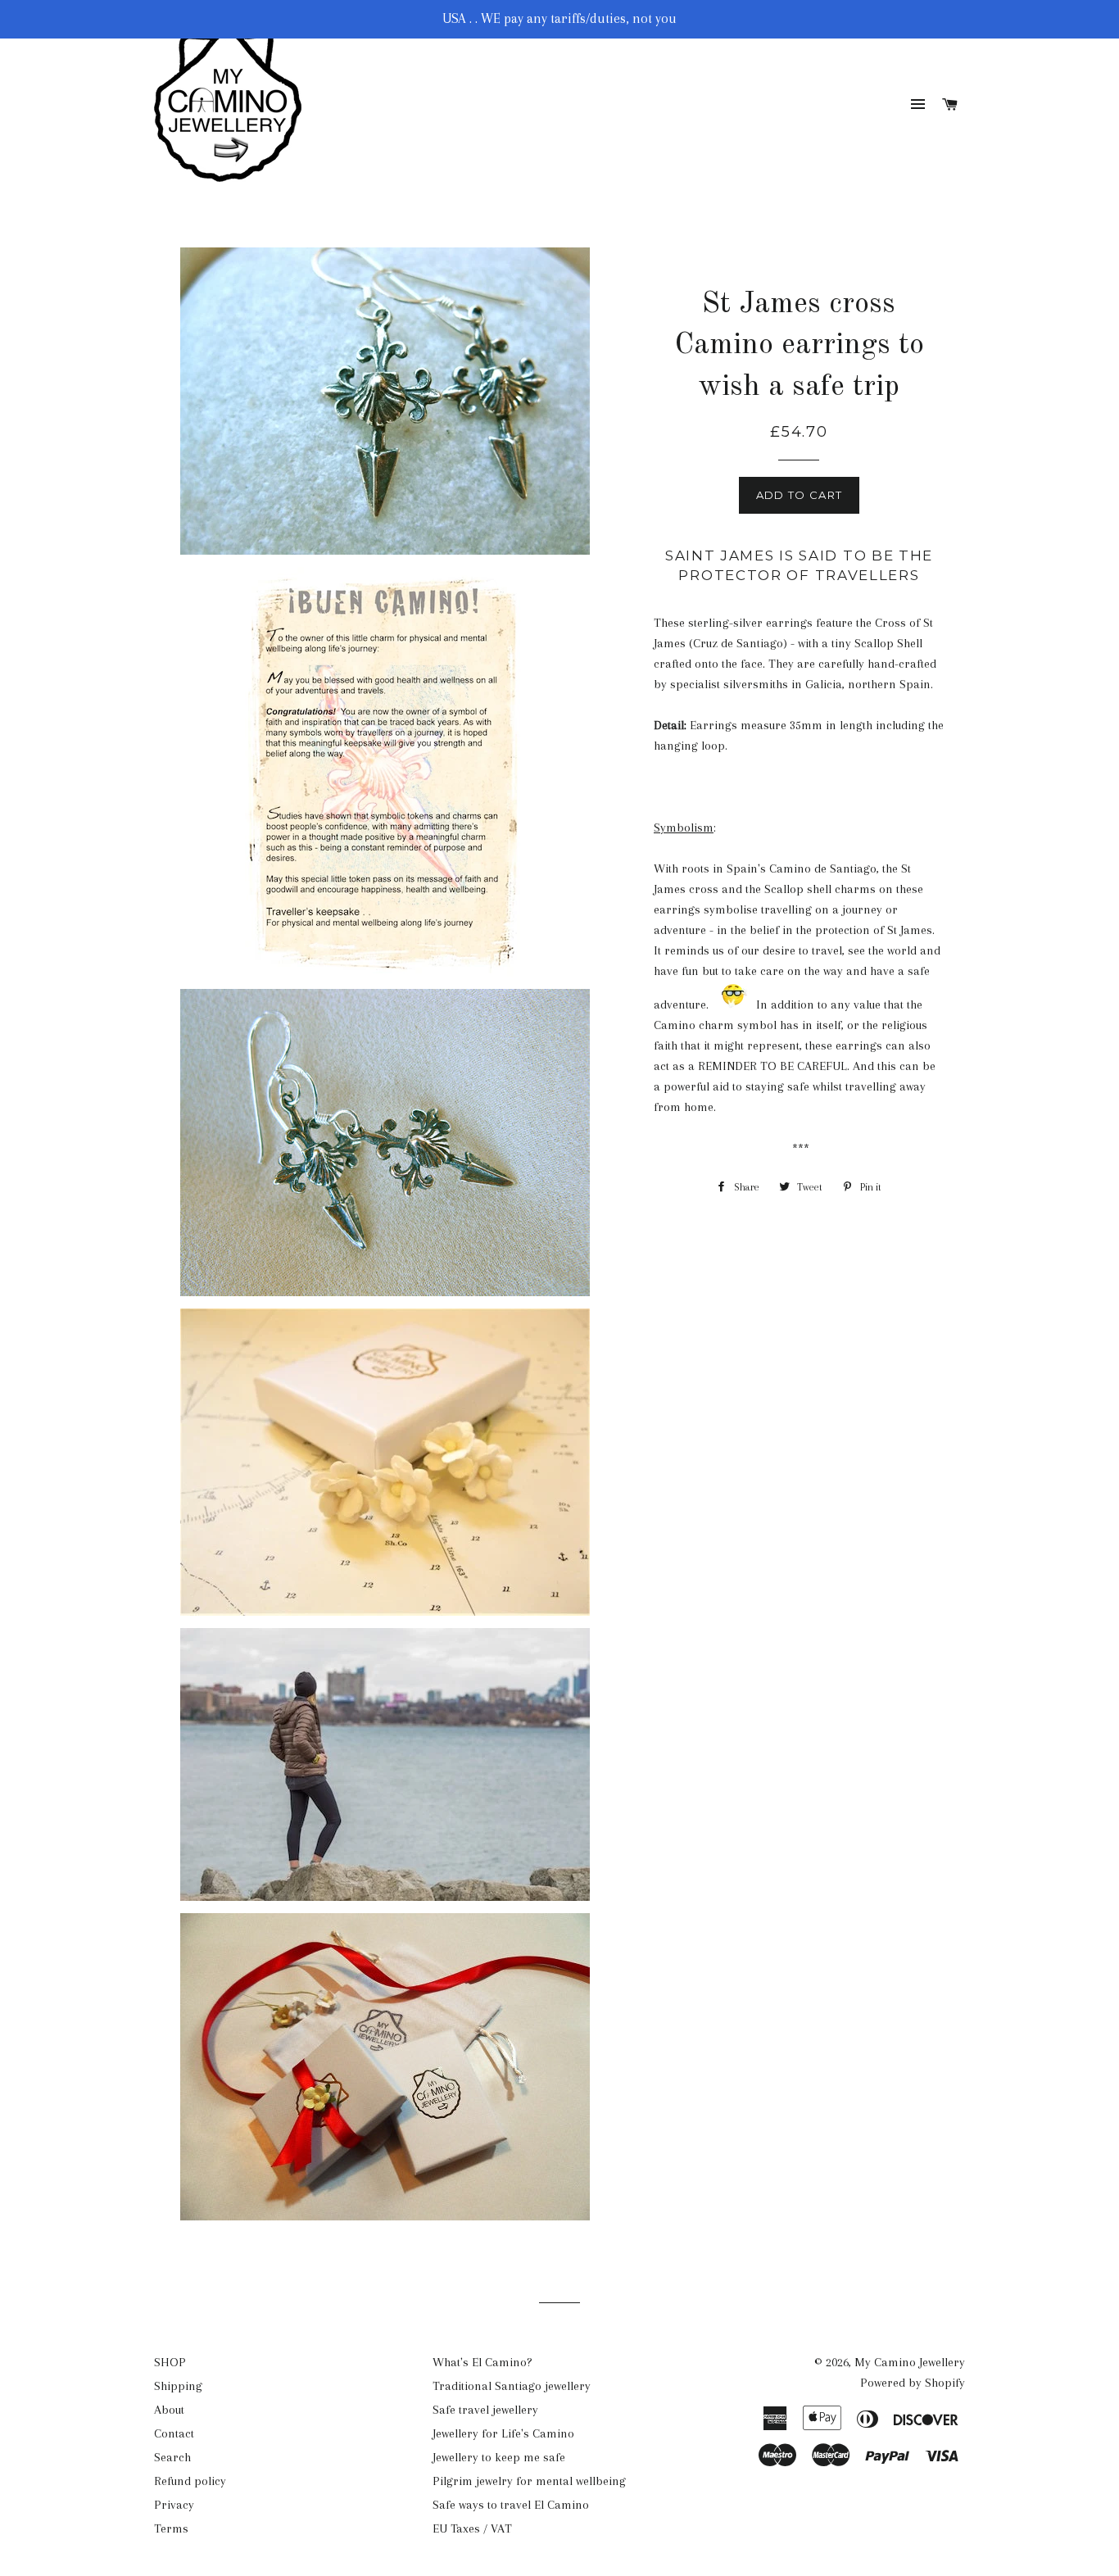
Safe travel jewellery (485, 2410)
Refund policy (190, 2481)
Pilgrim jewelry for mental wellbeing (529, 2481)
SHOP (170, 2362)
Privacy (174, 2505)
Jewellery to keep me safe (499, 2457)
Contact (174, 2433)
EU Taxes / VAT (472, 2528)
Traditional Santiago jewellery (512, 2386)
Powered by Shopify (913, 2383)
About (169, 2410)
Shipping (178, 2386)
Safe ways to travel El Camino (511, 2505)
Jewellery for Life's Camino (503, 2433)
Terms (171, 2528)
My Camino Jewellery (910, 2362)
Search (172, 2457)
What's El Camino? (482, 2362)
